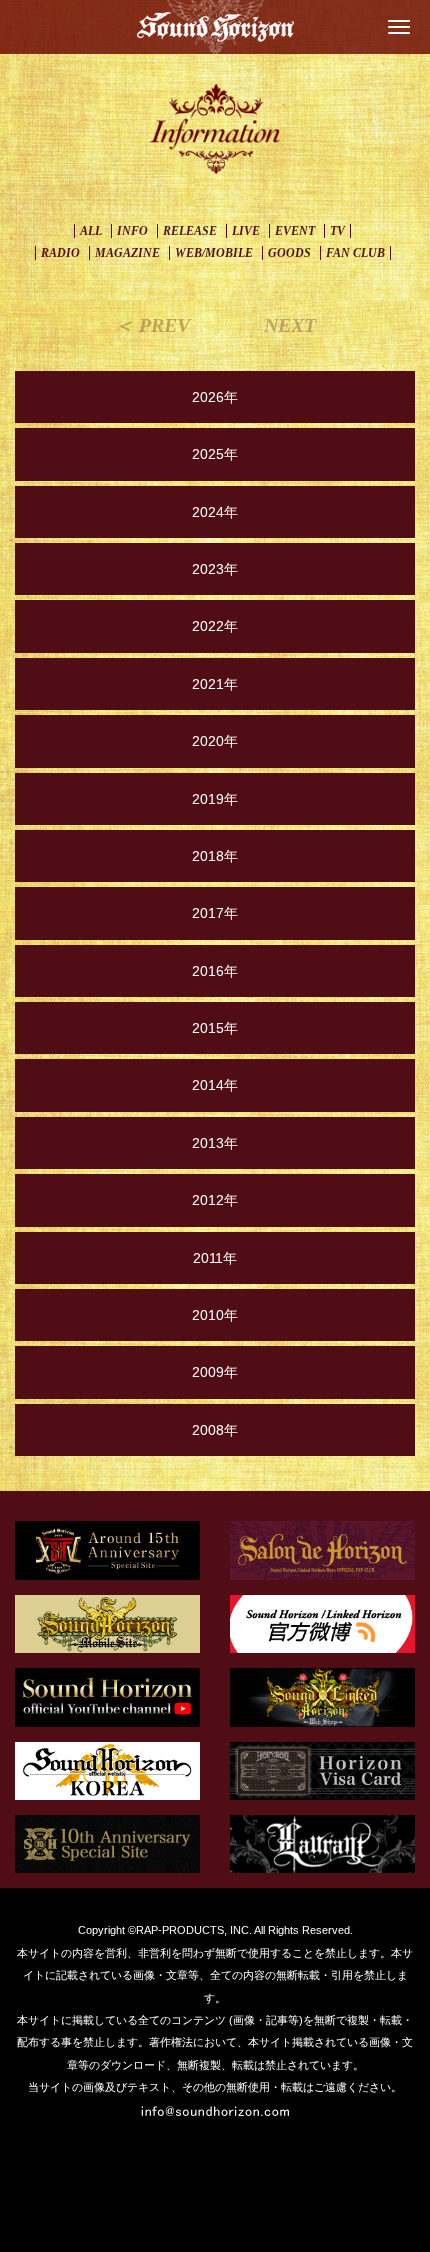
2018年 (215, 856)
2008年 (215, 1430)
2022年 (215, 626)
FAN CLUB (355, 253)
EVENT (295, 231)
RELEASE (190, 231)
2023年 (215, 569)
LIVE (246, 231)
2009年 (215, 1372)
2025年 (215, 454)
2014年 (215, 1085)
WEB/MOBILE (214, 253)
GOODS (289, 253)
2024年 (215, 512)
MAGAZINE (127, 253)
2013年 (215, 1143)
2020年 (215, 741)
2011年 (215, 1258)
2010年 (215, 1315)
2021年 (215, 684)
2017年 (215, 913)
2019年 (215, 799)
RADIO (60, 253)
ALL (91, 231)
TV (337, 231)
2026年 (215, 397)
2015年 (215, 1028)
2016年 (215, 971)
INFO (132, 231)
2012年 (215, 1200)
